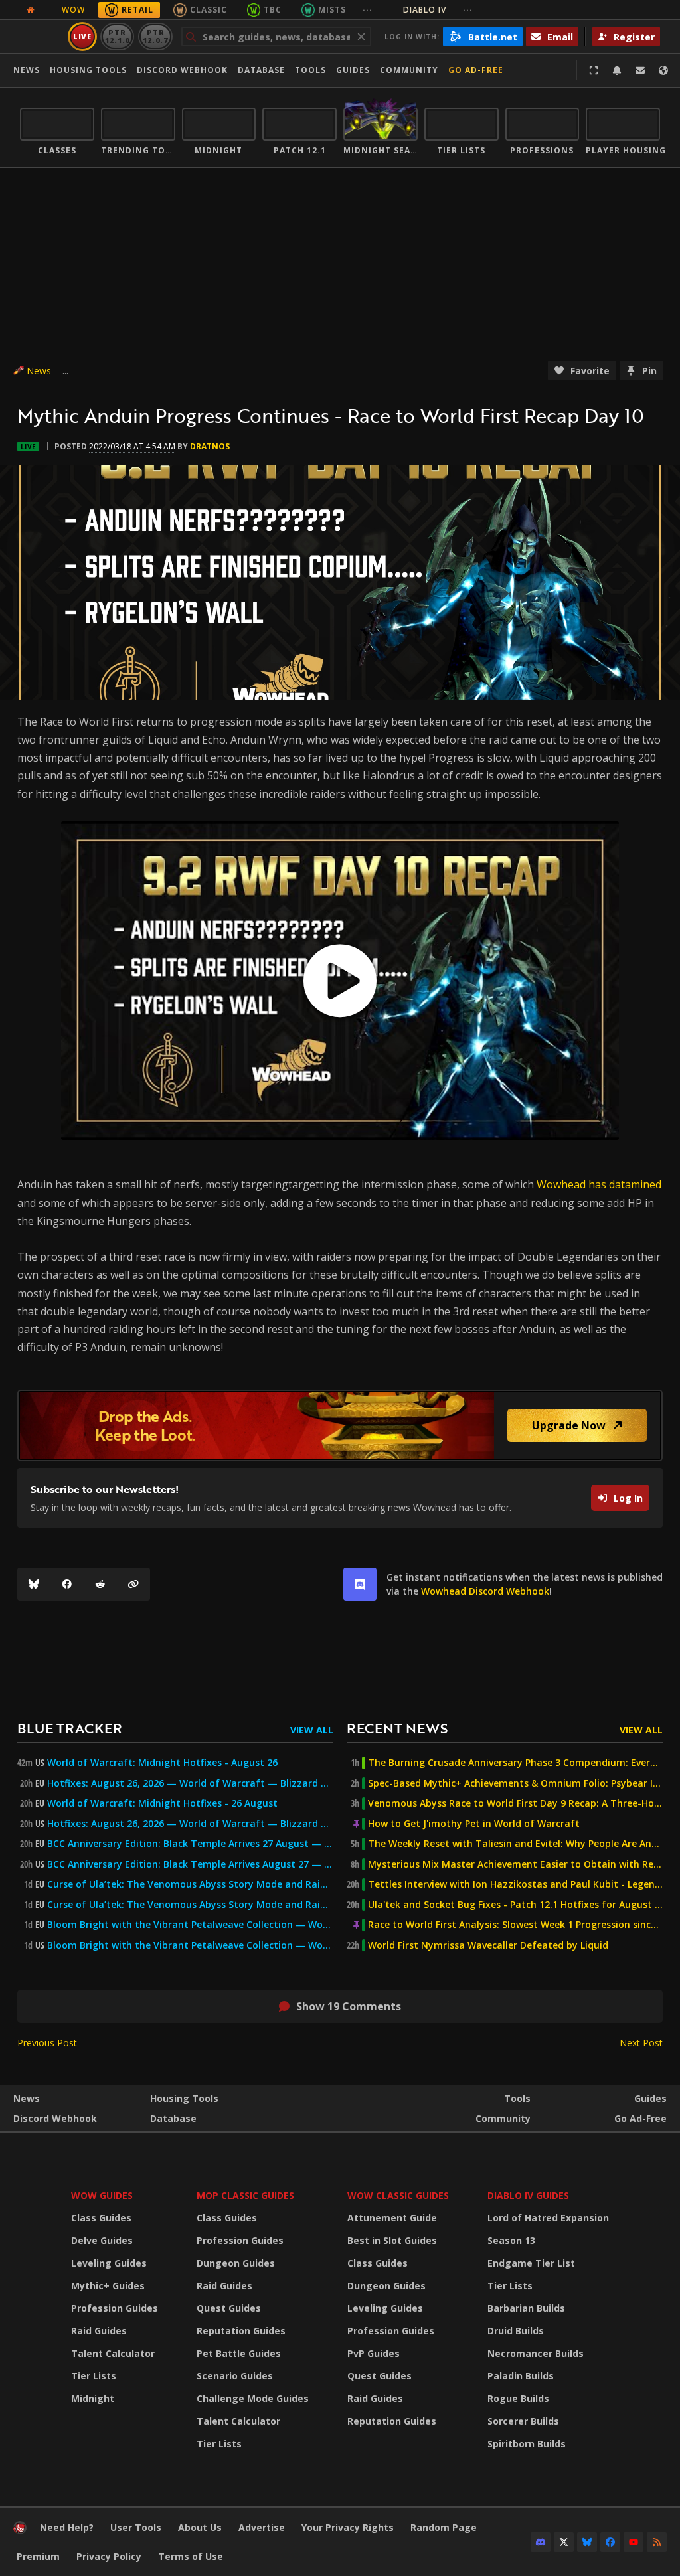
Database (261, 70)
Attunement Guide (392, 2218)
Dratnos (210, 446)
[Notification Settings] (617, 70)
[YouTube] (634, 2542)
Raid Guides (99, 2331)
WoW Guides (102, 2195)
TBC (273, 10)
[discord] (360, 1584)
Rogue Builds (518, 2398)
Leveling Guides (109, 2263)
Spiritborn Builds (527, 2444)
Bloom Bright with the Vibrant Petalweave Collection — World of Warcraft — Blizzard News (190, 1925)
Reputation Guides (241, 2331)
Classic (209, 10)
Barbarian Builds (526, 2308)
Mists (332, 10)
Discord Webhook (182, 70)
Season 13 (511, 2240)
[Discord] (541, 2542)
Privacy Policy (109, 2556)
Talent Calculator (113, 2353)
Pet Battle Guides (239, 2353)
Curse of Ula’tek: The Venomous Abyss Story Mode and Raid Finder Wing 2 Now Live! (190, 1905)
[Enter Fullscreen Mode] (594, 70)
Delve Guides (102, 2240)
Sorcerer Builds (523, 2421)
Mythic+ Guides (108, 2286)
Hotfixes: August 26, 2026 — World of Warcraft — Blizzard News (190, 1783)
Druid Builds (516, 2331)
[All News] (31, 10)
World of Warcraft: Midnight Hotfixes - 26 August (162, 1803)
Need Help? (67, 2527)
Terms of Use (191, 2556)
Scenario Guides (235, 2376)
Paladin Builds (521, 2376)
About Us (200, 2527)
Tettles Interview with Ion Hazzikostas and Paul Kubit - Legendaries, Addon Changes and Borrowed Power (515, 1884)
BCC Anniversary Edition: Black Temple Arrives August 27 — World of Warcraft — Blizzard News (190, 1864)
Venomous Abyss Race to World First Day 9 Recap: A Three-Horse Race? (515, 1803)
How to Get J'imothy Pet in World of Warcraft (474, 1824)
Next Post (641, 2043)
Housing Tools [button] (88, 70)
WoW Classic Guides (398, 2195)
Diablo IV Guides (528, 2195)
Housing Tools (184, 2098)
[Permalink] (133, 1584)
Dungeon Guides (236, 2263)
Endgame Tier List (531, 2263)
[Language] (663, 70)
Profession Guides (115, 2308)
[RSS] (657, 2542)
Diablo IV (438, 10)
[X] (564, 2542)
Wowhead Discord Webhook (485, 1591)
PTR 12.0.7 (155, 36)
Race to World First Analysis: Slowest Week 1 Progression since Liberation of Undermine (515, 1925)
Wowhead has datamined (599, 1184)
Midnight (93, 2398)
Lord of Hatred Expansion (548, 2218)
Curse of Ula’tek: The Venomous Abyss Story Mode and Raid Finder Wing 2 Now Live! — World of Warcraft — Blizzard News (190, 1884)
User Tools (136, 2527)
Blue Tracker (70, 1728)
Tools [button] (310, 70)
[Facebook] (67, 1584)
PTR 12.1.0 (117, 36)
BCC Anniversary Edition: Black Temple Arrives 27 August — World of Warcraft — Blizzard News (190, 1844)
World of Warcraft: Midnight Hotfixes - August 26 (162, 1763)
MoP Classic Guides (245, 2195)
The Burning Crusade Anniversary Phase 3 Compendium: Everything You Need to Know (515, 1763)
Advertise (262, 2527)
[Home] (20, 2531)
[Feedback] (640, 70)
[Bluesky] (34, 1584)
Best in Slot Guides (392, 2240)
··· (368, 10)
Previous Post (47, 2043)
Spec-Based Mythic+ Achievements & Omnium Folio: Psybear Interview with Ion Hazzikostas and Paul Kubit (515, 1783)
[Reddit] (100, 1584)
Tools (517, 2098)
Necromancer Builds (536, 2353)
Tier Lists (94, 2376)
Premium (38, 2556)
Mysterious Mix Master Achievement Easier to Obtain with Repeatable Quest (515, 1864)
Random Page (444, 2527)
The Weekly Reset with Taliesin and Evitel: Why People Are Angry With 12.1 (515, 1844)
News (27, 70)
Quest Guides (229, 2308)
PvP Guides (374, 2353)
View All (312, 1730)
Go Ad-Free (476, 70)
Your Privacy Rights (348, 2527)
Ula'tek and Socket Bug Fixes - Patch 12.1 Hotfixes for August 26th (515, 1905)
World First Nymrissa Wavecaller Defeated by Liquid (488, 1945)
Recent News (397, 1728)
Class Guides (101, 2218)
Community (409, 70)
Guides (353, 70)
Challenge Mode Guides (253, 2398)
